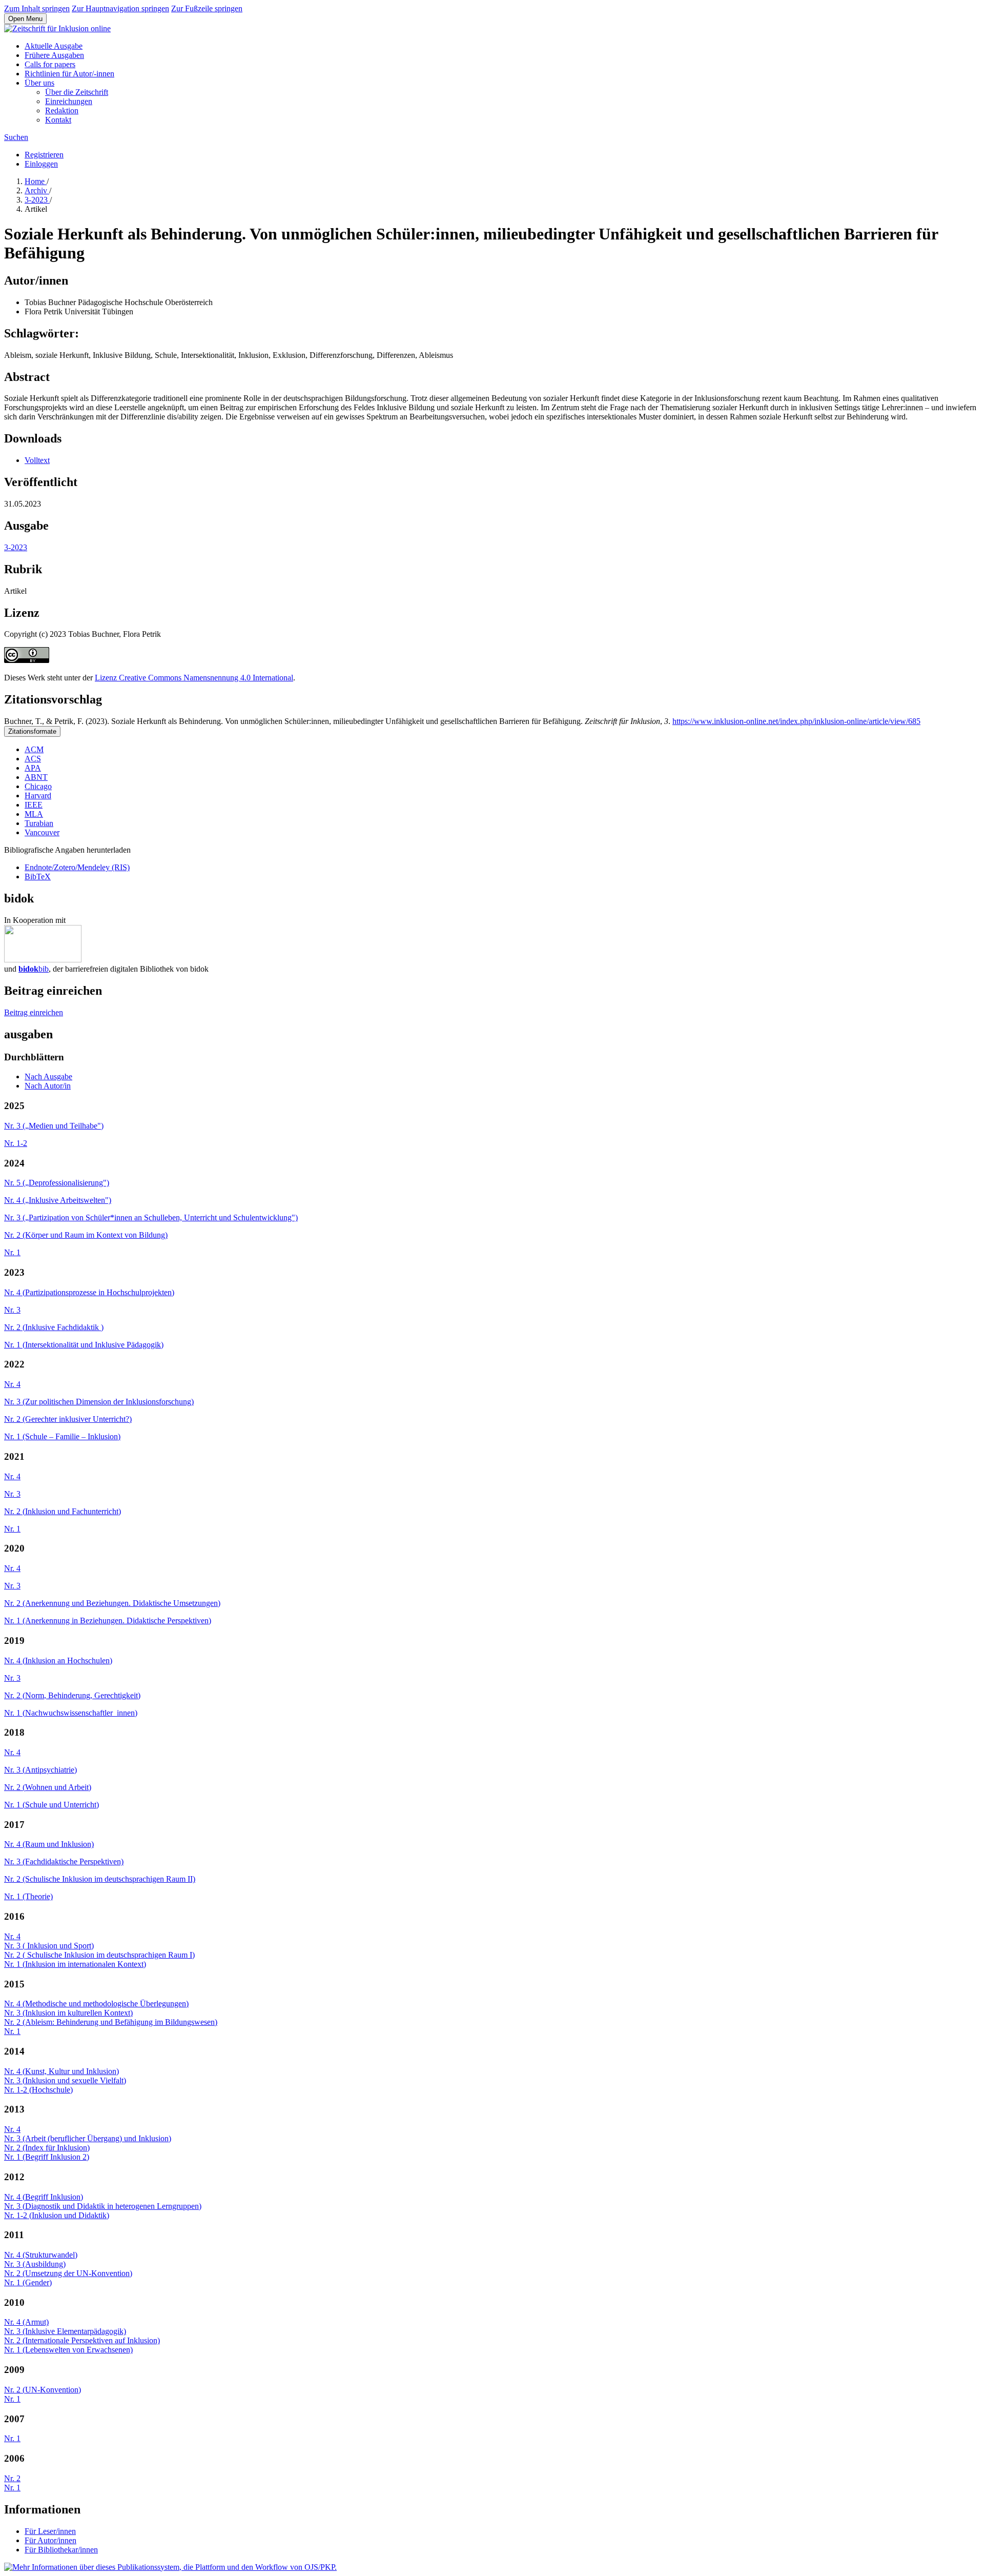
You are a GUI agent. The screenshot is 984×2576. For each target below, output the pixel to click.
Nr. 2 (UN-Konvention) (43, 2390)
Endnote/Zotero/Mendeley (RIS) (77, 867)
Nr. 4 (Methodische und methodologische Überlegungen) (96, 2004)
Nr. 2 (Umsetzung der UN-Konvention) (68, 2273)
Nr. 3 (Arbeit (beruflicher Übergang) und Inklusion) (88, 2138)
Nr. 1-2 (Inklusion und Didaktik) (57, 2215)
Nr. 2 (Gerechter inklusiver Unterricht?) (68, 1419)
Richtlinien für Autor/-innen (69, 74)
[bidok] (43, 960)
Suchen (16, 137)
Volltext (37, 460)
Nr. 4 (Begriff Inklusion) (44, 2197)
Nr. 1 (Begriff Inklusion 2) (47, 2157)
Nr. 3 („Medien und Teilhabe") (54, 1126)
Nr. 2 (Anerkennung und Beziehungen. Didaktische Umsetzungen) (112, 1603)
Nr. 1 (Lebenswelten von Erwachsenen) (68, 2350)
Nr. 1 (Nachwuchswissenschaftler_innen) (71, 1713)
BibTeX (38, 877)
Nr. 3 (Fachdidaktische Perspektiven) (64, 1861)
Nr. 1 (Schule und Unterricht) (52, 1805)
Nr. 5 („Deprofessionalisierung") (57, 1183)
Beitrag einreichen (34, 1012)
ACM (34, 749)
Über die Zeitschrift (77, 92)
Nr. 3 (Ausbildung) (35, 2264)
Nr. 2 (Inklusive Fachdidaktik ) (54, 1327)
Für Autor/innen (50, 2540)
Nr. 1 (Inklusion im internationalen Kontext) (75, 1964)
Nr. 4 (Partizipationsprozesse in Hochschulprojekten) (89, 1292)
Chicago (38, 786)
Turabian (39, 823)
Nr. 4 (12, 1384)
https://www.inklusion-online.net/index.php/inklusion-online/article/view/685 (796, 721)
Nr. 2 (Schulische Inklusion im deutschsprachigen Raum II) (100, 1879)
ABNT (36, 777)
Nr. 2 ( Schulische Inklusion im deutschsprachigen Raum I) (99, 1955)
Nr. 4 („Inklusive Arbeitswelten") (58, 1200)
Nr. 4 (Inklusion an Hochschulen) (58, 1661)
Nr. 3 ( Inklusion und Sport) (49, 1946)
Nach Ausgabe (48, 1076)
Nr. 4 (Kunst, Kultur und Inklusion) (61, 2071)
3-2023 (37, 200)
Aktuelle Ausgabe (54, 46)
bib (34, 969)
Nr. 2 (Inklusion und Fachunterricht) (63, 1511)
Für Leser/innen (50, 2531)
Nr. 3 (12, 1310)
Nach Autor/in (48, 1086)
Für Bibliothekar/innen (61, 2550)
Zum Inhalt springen (37, 8)
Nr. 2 (12, 2478)
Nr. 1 (12, 1252)
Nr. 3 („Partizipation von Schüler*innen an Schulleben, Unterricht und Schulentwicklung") (151, 1217)
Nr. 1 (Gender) (28, 2282)
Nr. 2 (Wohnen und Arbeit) (48, 1787)
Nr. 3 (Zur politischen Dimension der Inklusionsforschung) (99, 1402)
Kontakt (58, 120)
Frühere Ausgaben (54, 55)
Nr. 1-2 (16, 1143)
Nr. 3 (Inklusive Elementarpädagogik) (65, 2331)
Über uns (39, 83)
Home (36, 181)
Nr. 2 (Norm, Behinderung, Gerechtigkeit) (72, 1695)
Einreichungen (69, 101)
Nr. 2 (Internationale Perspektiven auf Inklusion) (82, 2340)
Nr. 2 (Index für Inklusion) (47, 2148)
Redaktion (62, 110)
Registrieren (44, 155)
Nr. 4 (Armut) (26, 2322)
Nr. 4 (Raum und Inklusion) (49, 1844)
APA (33, 768)
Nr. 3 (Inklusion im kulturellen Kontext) (68, 2013)
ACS (33, 759)
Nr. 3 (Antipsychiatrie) (40, 1770)
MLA (34, 814)
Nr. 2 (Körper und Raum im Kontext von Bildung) (86, 1235)
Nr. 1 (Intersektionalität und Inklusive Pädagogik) (84, 1345)
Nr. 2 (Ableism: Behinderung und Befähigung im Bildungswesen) (111, 2022)
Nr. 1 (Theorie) (28, 1896)
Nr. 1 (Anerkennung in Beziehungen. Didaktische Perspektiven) (108, 1621)
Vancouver (42, 832)
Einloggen (41, 164)
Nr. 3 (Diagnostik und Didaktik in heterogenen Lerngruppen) (103, 2206)
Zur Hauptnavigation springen (120, 8)
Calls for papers (50, 64)
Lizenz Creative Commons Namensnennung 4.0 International (194, 678)
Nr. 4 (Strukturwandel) (41, 2255)
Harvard (38, 796)
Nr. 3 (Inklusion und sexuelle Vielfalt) (65, 2080)
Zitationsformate (32, 731)
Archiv (37, 190)
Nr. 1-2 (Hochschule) (38, 2090)
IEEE (34, 805)
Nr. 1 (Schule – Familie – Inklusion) (62, 1436)
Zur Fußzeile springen (207, 8)
